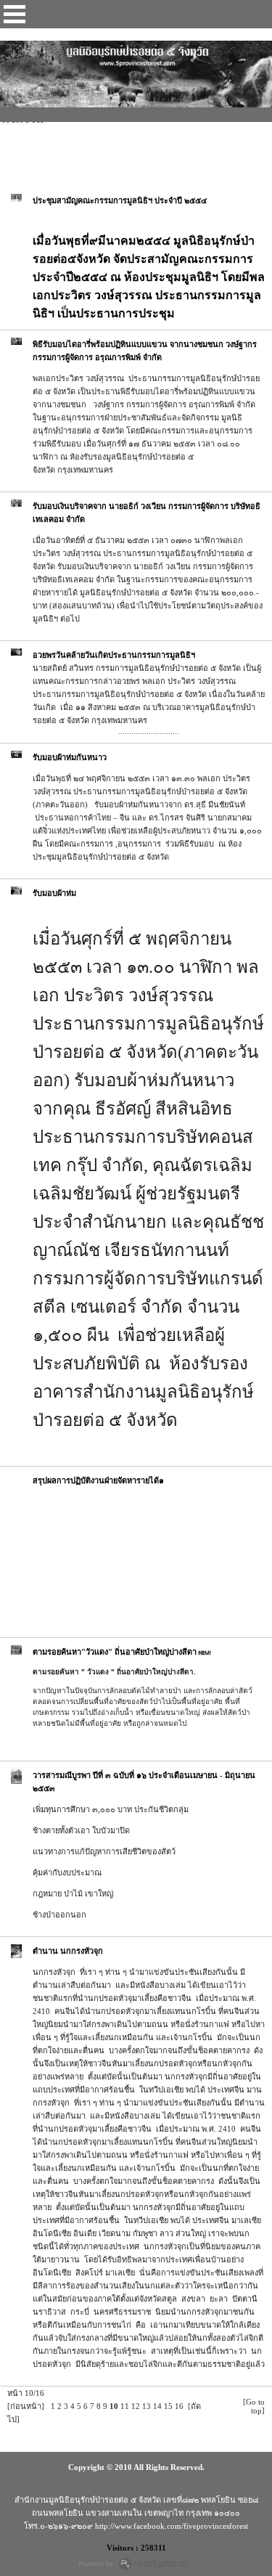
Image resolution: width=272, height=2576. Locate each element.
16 (179, 2406)
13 (147, 2406)
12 (136, 2406)
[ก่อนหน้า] (26, 2406)
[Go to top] (254, 2406)
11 (125, 2406)
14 (157, 2406)
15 (168, 2406)
